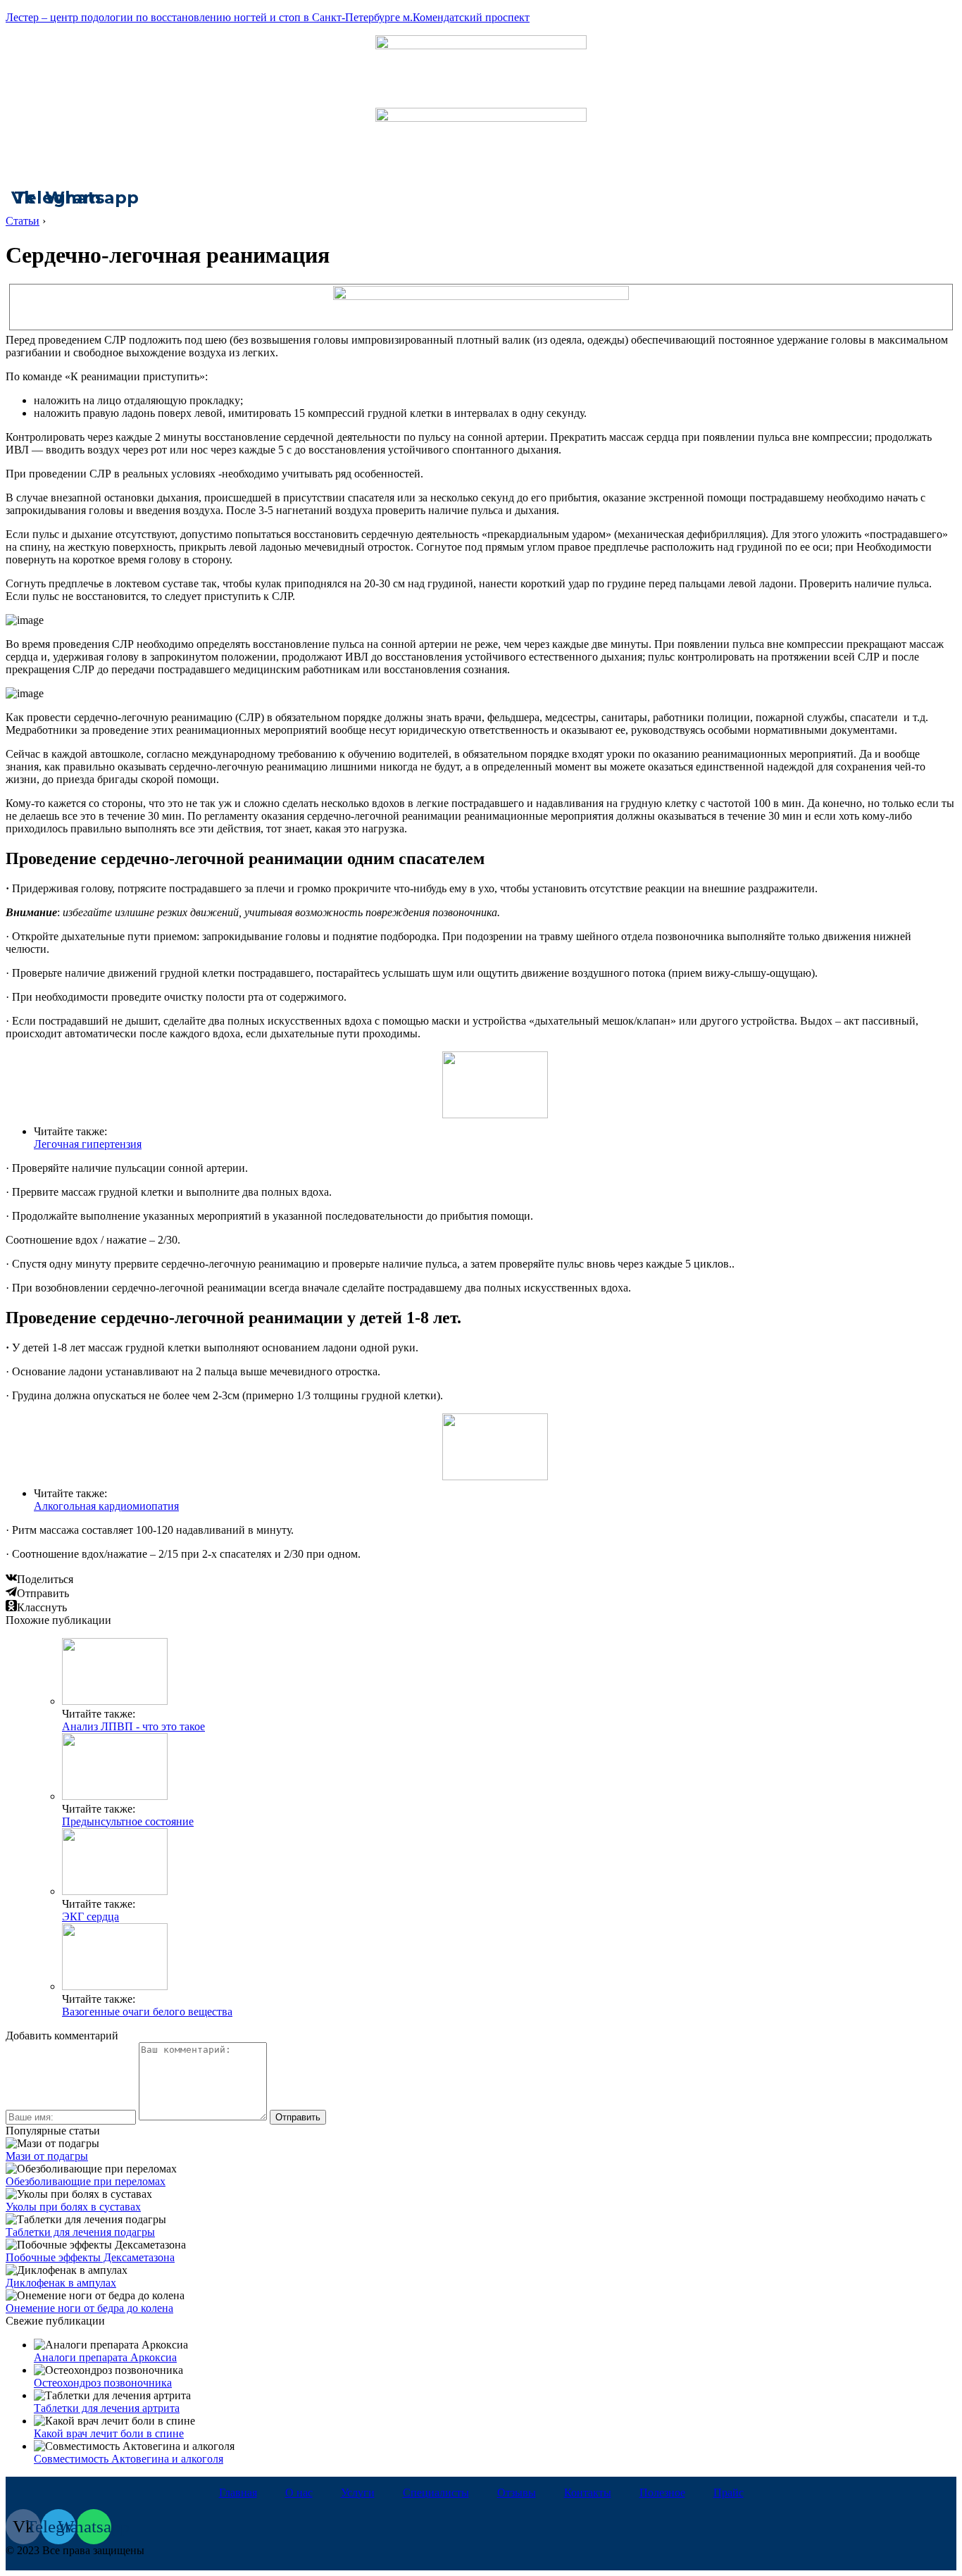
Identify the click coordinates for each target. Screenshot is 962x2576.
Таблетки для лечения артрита (107, 2408)
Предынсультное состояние (128, 1821)
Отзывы (517, 2493)
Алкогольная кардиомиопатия (106, 1506)
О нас (299, 2493)
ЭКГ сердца (90, 1917)
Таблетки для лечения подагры (80, 2232)
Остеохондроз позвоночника (103, 2383)
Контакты (588, 2493)
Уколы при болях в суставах (73, 2207)
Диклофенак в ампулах (61, 2283)
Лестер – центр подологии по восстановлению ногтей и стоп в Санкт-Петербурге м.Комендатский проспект (268, 17)
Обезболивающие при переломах (86, 2181)
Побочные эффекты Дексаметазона (90, 2257)
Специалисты (436, 2493)
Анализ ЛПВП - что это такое (133, 1726)
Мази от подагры (47, 2156)
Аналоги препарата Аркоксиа (105, 2357)
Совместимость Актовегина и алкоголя (129, 2459)
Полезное (662, 2493)
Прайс (729, 2493)
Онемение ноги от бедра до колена (89, 2308)
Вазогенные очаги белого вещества (147, 2012)
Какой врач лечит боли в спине (109, 2433)
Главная (238, 2493)
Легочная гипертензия (88, 1144)
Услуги (358, 2493)
